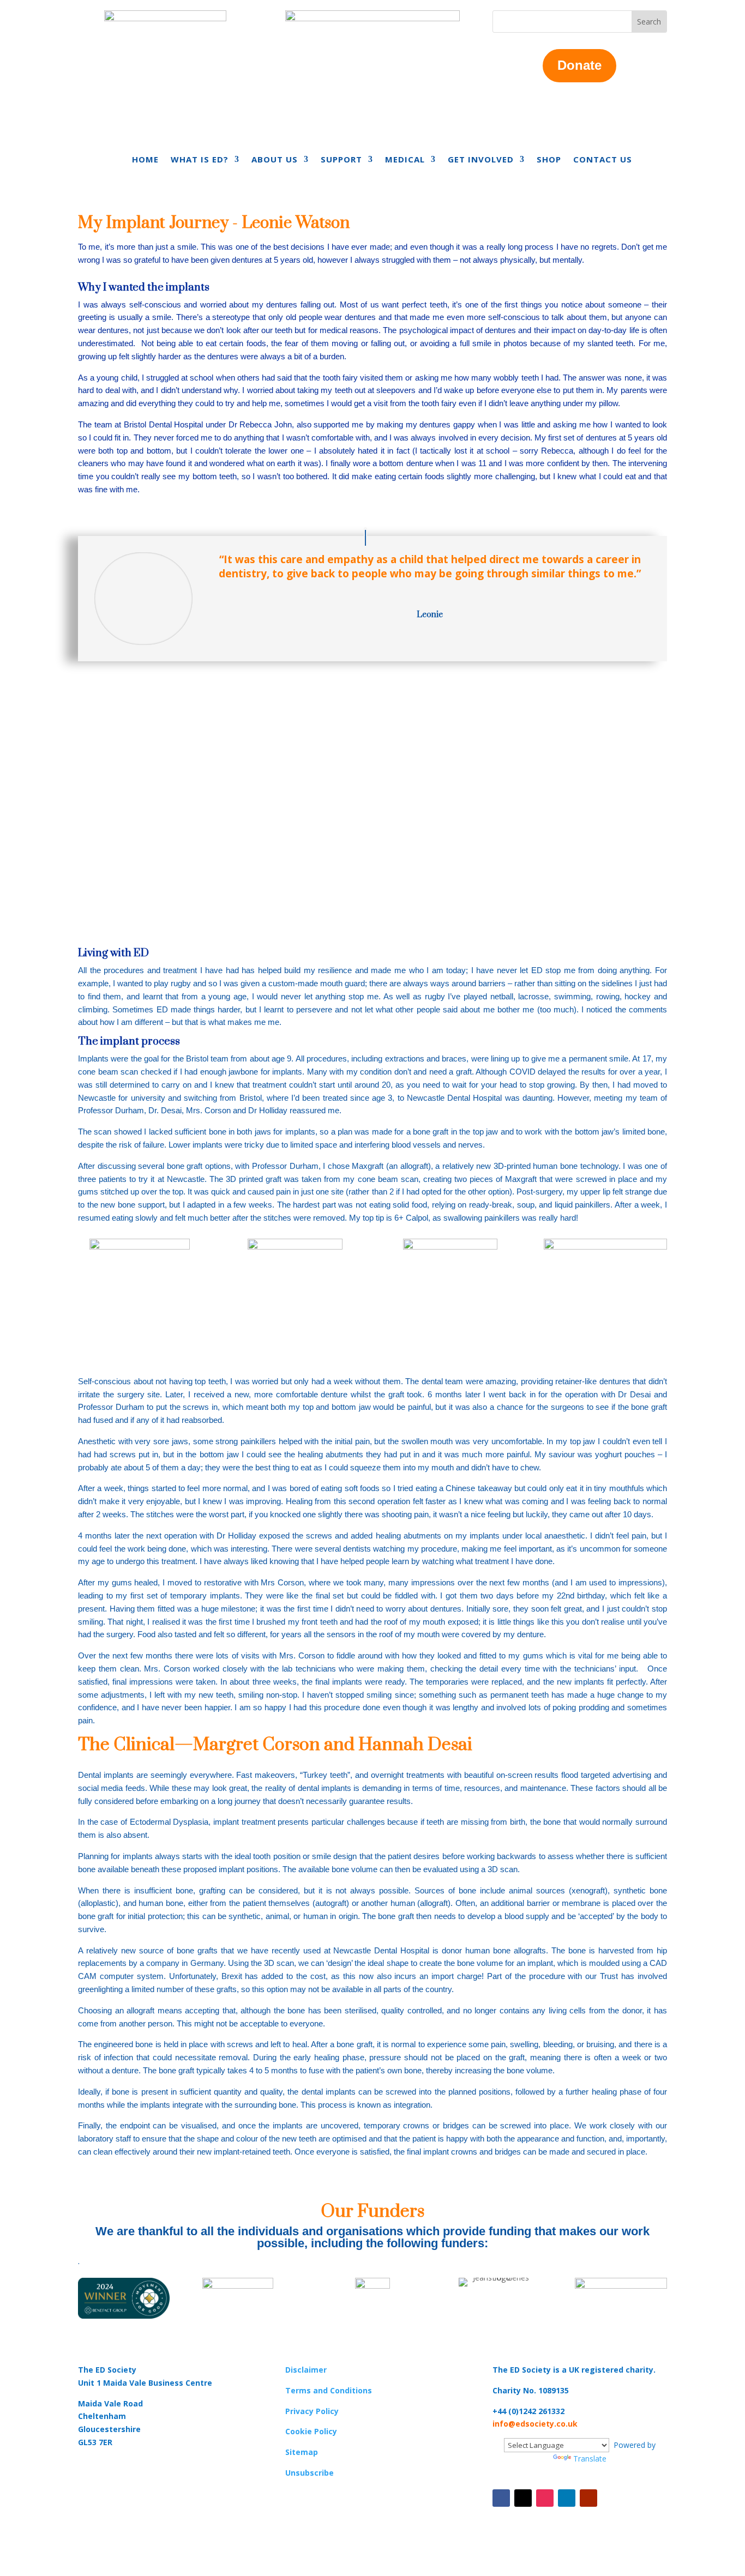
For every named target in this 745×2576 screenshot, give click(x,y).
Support (341, 160)
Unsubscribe (310, 2473)
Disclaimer (306, 2370)
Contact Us (603, 160)
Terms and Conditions (329, 2390)
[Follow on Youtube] (588, 2498)
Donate (579, 65)
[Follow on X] (523, 2498)
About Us (275, 160)
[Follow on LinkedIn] (567, 2498)
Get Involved (481, 160)
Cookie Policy (311, 2431)
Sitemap (302, 2452)
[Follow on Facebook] (501, 2498)
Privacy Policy (312, 2411)
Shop (549, 160)
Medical (405, 160)
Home (145, 160)
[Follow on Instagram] (545, 2498)
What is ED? (200, 160)
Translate (590, 2459)
